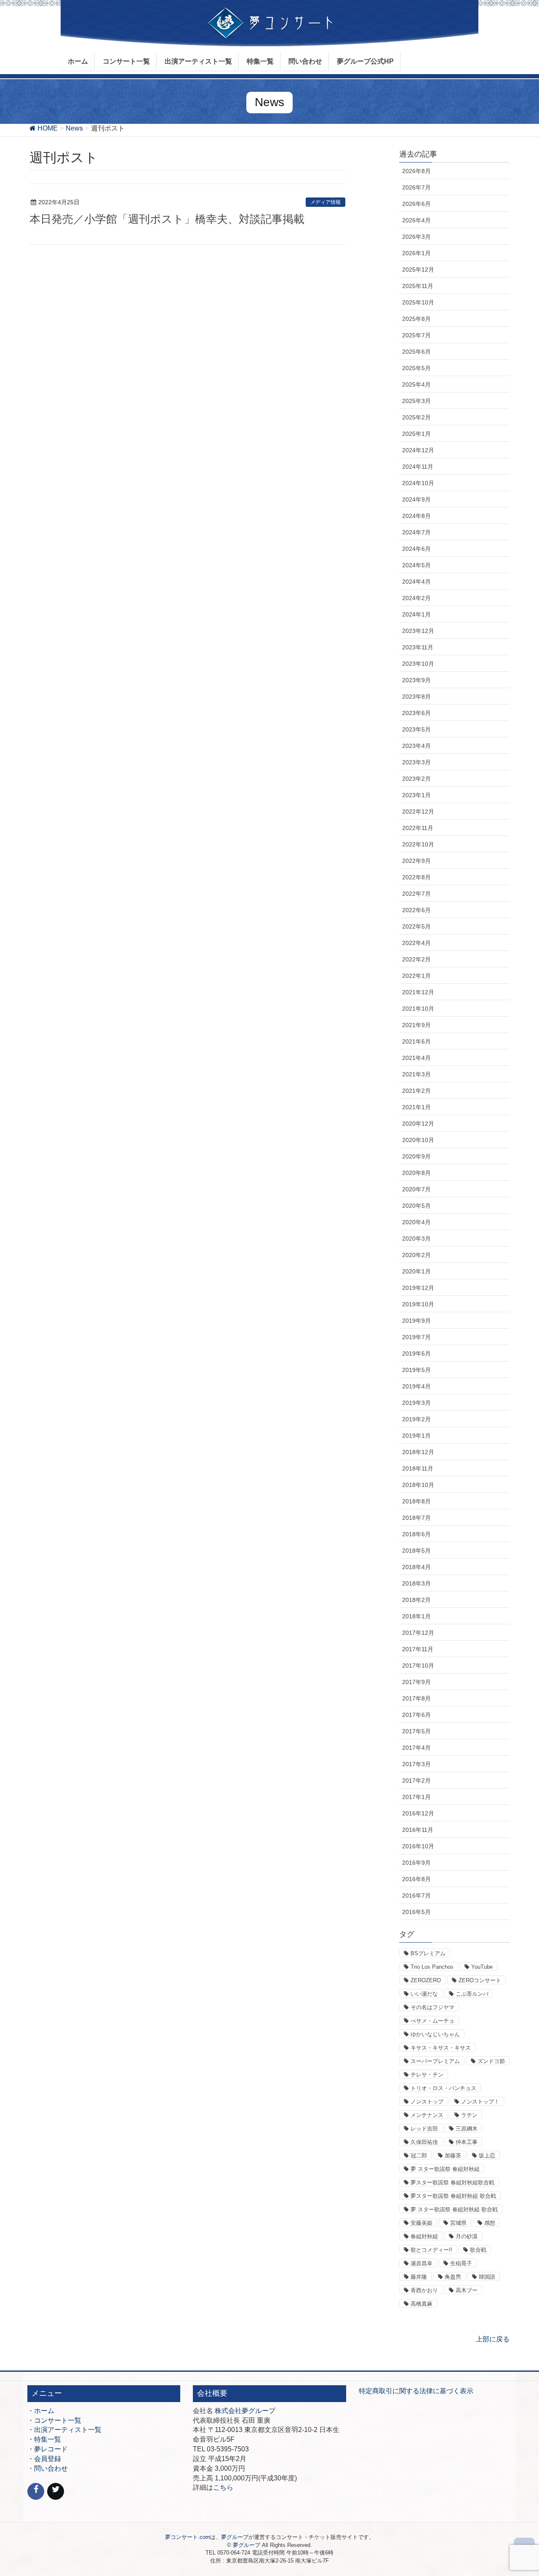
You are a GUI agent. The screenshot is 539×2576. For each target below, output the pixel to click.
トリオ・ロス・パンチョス (443, 2088)
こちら (223, 2487)
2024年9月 (416, 499)
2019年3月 (416, 1403)
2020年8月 (416, 1173)
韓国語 (487, 2277)
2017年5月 (416, 1731)
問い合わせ (51, 2468)
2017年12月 (418, 1633)
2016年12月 (418, 1813)
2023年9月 (416, 680)
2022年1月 (416, 976)
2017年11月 (418, 1649)
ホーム (44, 2411)
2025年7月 (416, 335)
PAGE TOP (518, 2491)
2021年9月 (416, 1025)
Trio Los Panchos (432, 1967)
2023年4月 (416, 746)
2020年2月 (416, 1255)
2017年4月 (416, 1748)
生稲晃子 (461, 2263)
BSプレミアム (428, 1953)
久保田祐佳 (424, 2142)
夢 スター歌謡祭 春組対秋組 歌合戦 (454, 2209)
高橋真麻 (422, 2304)
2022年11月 (418, 828)
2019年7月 (416, 1337)
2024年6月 (416, 549)
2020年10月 (418, 1140)
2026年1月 (416, 253)
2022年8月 (416, 877)
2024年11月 (418, 467)
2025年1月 (416, 434)
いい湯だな (424, 1994)
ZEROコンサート (480, 1980)
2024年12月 (418, 450)
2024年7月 (416, 532)
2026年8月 (416, 171)
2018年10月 (418, 1485)
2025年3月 (416, 401)
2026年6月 (416, 204)
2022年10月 (418, 844)
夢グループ (235, 2537)
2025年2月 (416, 417)
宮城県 (458, 2223)
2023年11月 (418, 647)
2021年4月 (416, 1058)
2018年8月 (416, 1501)
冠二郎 (419, 2156)
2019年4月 (416, 1386)
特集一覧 (48, 2439)
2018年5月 (416, 1551)
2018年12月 (418, 1452)
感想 (490, 2223)
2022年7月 (416, 894)
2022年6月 (416, 910)
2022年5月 (416, 926)
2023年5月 (416, 729)
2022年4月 (416, 943)
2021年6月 (416, 1041)
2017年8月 (416, 1698)
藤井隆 (419, 2277)
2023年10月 (418, 664)
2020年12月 (418, 1124)
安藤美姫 (422, 2223)
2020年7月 (416, 1189)
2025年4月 (416, 384)
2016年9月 (416, 1863)
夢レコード (51, 2449)
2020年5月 (416, 1206)
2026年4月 (416, 220)
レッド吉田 (424, 2129)
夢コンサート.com (188, 2537)
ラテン (469, 2115)
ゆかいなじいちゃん (435, 2034)
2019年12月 (418, 1288)
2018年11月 (418, 1468)
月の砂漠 (467, 2236)
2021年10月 (418, 1009)
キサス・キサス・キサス (441, 2048)
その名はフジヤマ (432, 2007)
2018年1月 (416, 1616)
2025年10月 (418, 302)
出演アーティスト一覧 (68, 2430)
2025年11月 (418, 286)
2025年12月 (418, 270)
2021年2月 (416, 1091)
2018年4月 (416, 1567)
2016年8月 (416, 1879)
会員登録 (48, 2459)
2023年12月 (418, 631)
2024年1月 (416, 614)
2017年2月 (416, 1781)
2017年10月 (418, 1666)
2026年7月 (416, 187)
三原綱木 (467, 2129)
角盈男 (453, 2277)
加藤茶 (453, 2156)
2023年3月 (416, 762)
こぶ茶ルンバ (472, 1994)
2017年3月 (416, 1764)
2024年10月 (418, 483)
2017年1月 (416, 1797)
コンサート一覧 (58, 2420)
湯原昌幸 (422, 2263)
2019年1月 (416, 1436)
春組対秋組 (424, 2236)
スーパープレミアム (435, 2061)
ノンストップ (427, 2102)
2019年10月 (418, 1304)
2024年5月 (416, 565)
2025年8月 (416, 319)
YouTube (482, 1967)
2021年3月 (416, 1074)
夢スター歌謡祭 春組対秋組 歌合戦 (453, 2196)
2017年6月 (416, 1715)
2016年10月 (418, 1846)
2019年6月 (416, 1353)
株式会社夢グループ (245, 2411)
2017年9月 (416, 1682)
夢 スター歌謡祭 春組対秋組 (445, 2169)
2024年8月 (416, 516)
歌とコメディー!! (431, 2250)
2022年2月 (416, 959)
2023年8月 (416, 697)
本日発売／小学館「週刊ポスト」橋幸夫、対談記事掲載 (167, 219)
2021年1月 (416, 1107)
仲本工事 (467, 2142)
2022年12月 (418, 812)
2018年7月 (416, 1518)
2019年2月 (416, 1419)
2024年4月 (416, 582)
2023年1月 (416, 795)
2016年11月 (418, 1830)
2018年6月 (416, 1534)
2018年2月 (416, 1600)
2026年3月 (416, 237)
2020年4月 (416, 1222)
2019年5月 (416, 1370)
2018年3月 (416, 1583)
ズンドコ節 (491, 2061)
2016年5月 (416, 1912)
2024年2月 (416, 598)
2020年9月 (416, 1156)
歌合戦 (478, 2250)
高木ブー (467, 2290)
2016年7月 (416, 1895)
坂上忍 (487, 2156)
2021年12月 (418, 992)
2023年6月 (416, 713)
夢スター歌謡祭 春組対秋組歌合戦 (452, 2182)
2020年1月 (416, 1271)
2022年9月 (416, 861)
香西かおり (424, 2290)
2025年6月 (416, 352)
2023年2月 (416, 779)
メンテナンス (427, 2115)
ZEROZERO (426, 1980)
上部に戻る (493, 2339)
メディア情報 (326, 202)
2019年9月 (416, 1321)
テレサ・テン (427, 2075)
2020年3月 (416, 1239)
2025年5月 (416, 368)
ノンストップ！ (480, 2102)
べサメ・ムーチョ (432, 2021)
